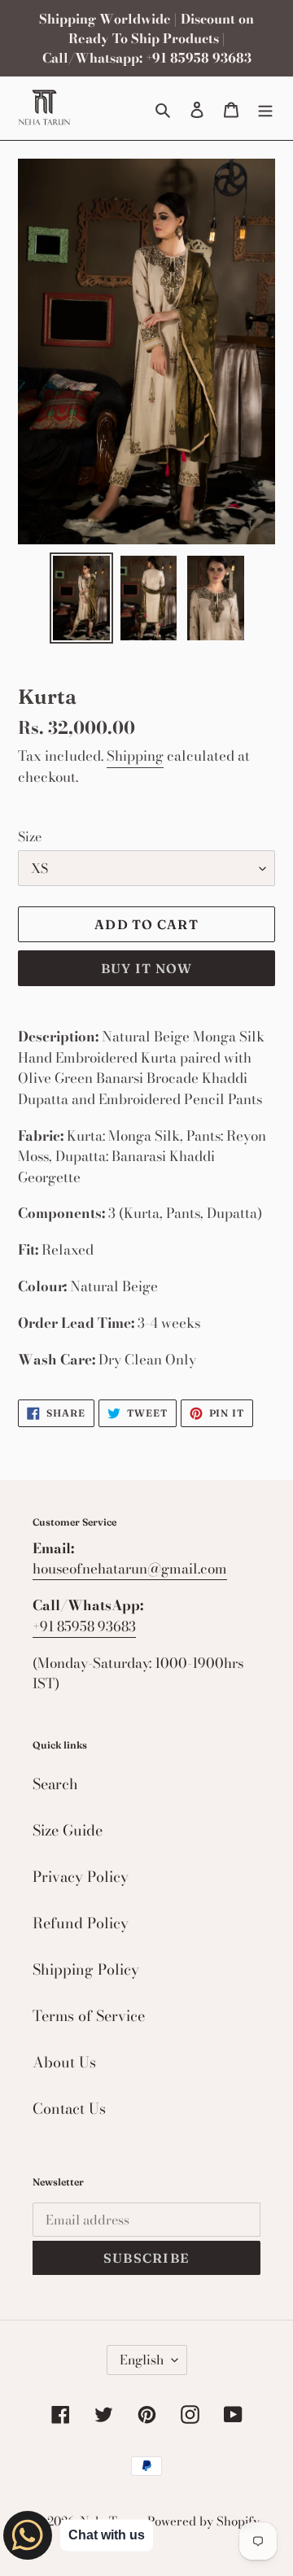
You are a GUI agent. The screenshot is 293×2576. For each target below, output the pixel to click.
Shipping (135, 756)
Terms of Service (89, 2016)
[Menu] (265, 108)
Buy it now (147, 968)
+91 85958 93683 (84, 1626)
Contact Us (69, 2109)
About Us (64, 2062)
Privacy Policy (81, 1877)
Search (55, 1784)
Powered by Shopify (203, 2521)
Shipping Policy (86, 1969)
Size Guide (68, 1830)
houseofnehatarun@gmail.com (130, 1569)
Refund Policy (81, 1923)
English (142, 2360)
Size (30, 836)
